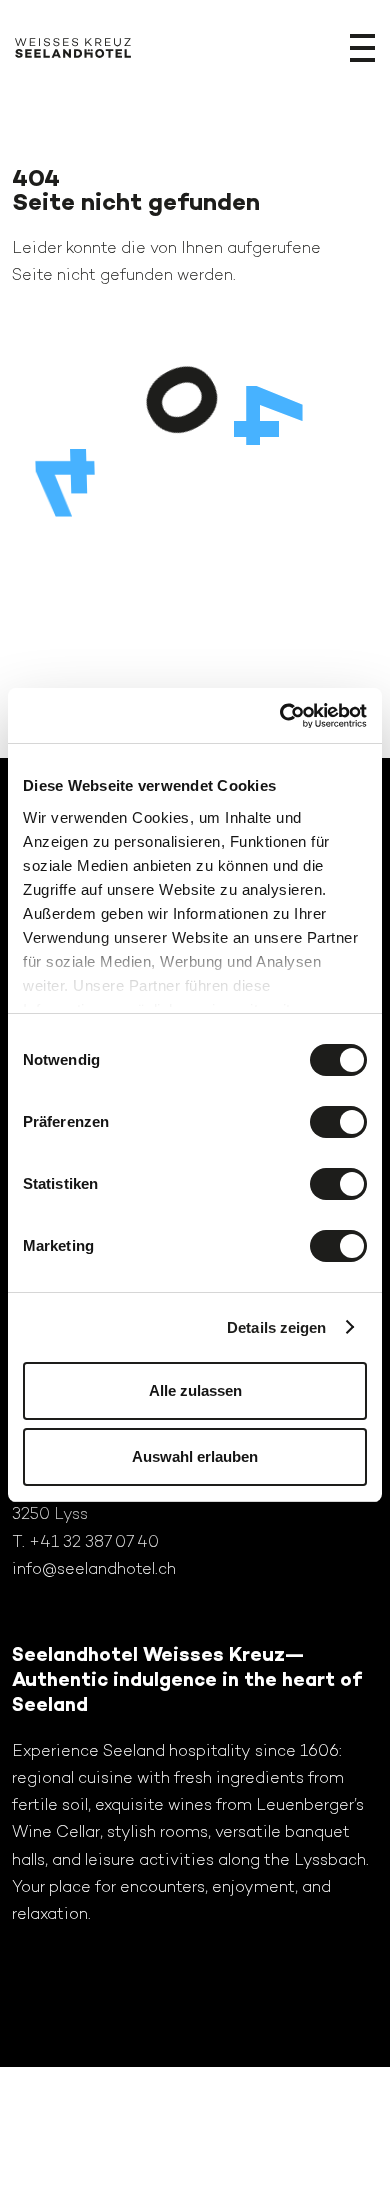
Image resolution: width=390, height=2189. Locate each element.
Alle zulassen (195, 1390)
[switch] (338, 1122)
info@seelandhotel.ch (94, 1568)
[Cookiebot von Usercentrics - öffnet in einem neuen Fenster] (280, 716)
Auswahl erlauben (195, 1456)
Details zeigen (276, 1327)
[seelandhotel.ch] (73, 52)
